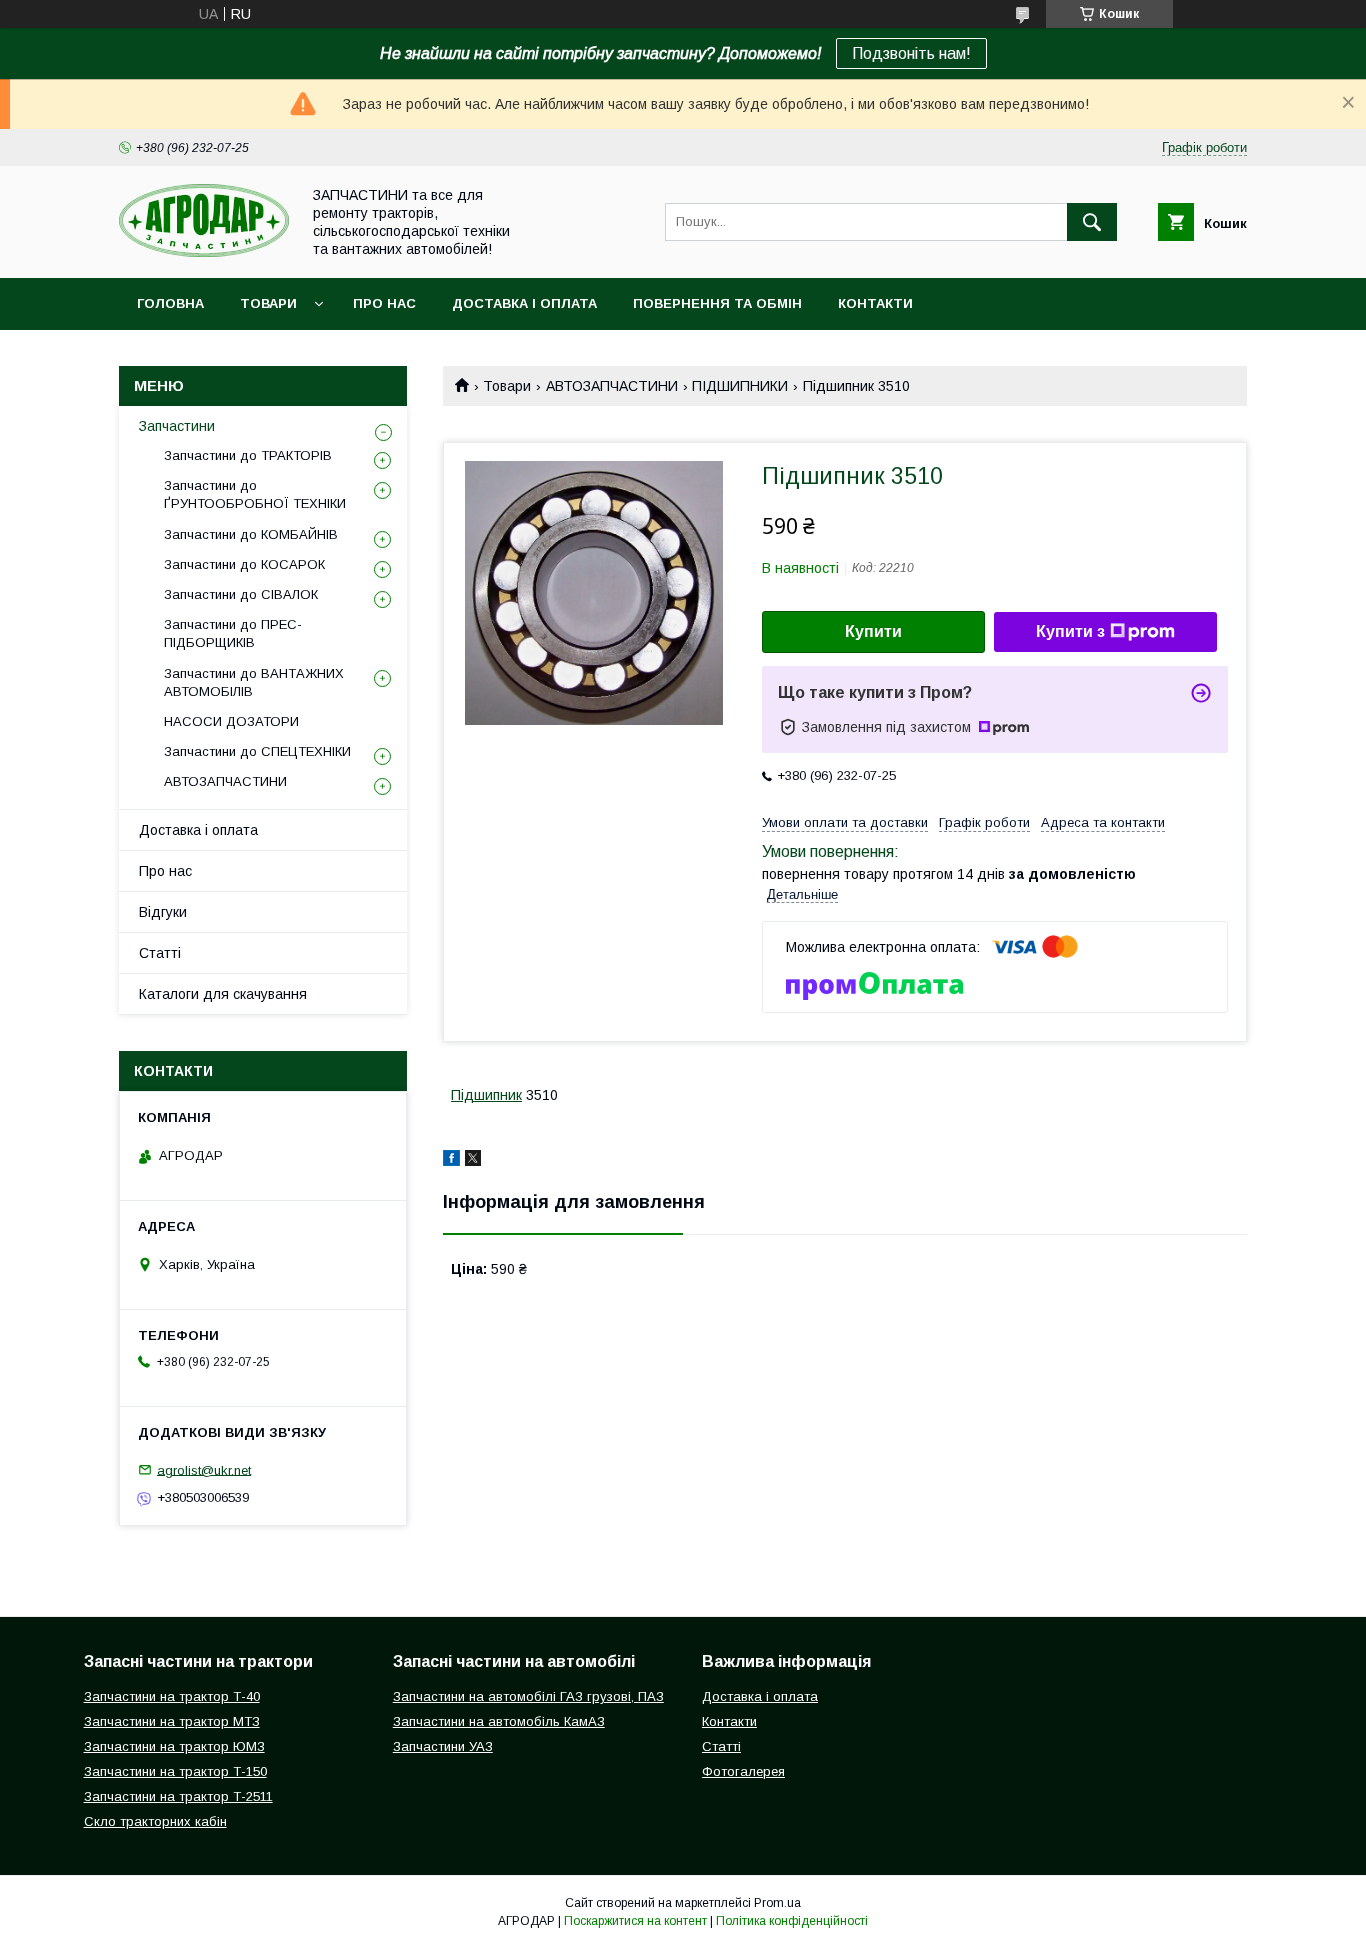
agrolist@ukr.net (204, 1469)
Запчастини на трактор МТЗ (172, 1721)
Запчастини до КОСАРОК (244, 564)
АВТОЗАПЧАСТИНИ (612, 386)
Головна (170, 303)
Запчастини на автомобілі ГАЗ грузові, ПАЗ (528, 1696)
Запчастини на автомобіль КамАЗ (499, 1721)
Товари (268, 303)
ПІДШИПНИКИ (740, 386)
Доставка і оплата (524, 303)
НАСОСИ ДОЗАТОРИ (231, 721)
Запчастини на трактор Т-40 (172, 1696)
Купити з (1070, 631)
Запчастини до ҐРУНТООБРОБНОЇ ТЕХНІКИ (255, 494)
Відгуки (163, 912)
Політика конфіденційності (792, 1921)
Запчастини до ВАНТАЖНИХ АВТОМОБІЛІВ (254, 682)
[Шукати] (1092, 222)
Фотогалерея (743, 1771)
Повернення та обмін (717, 303)
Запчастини (177, 426)
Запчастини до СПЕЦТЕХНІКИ (257, 751)
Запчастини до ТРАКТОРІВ (248, 455)
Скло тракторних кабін (155, 1821)
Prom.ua (777, 1903)
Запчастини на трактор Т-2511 (178, 1796)
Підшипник (486, 1095)
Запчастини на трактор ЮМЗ (174, 1746)
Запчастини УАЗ (443, 1746)
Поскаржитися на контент (635, 1921)
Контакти (875, 303)
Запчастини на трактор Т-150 (175, 1771)
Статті (160, 953)
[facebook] (451, 1161)
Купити (873, 631)
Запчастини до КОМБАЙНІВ (251, 534)
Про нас (384, 303)
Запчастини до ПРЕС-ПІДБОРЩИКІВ (233, 633)
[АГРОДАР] (204, 252)
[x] (473, 1161)
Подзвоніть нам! (911, 53)
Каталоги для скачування (223, 994)
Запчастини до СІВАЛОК (241, 594)
